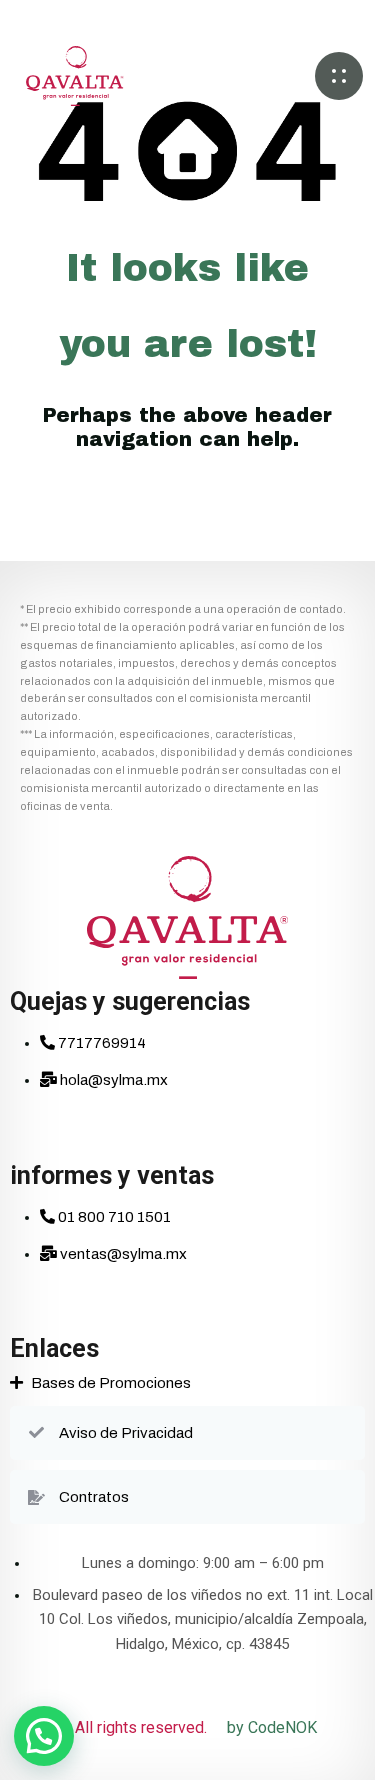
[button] (339, 76)
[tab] (187, 1383)
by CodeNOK (272, 1727)
